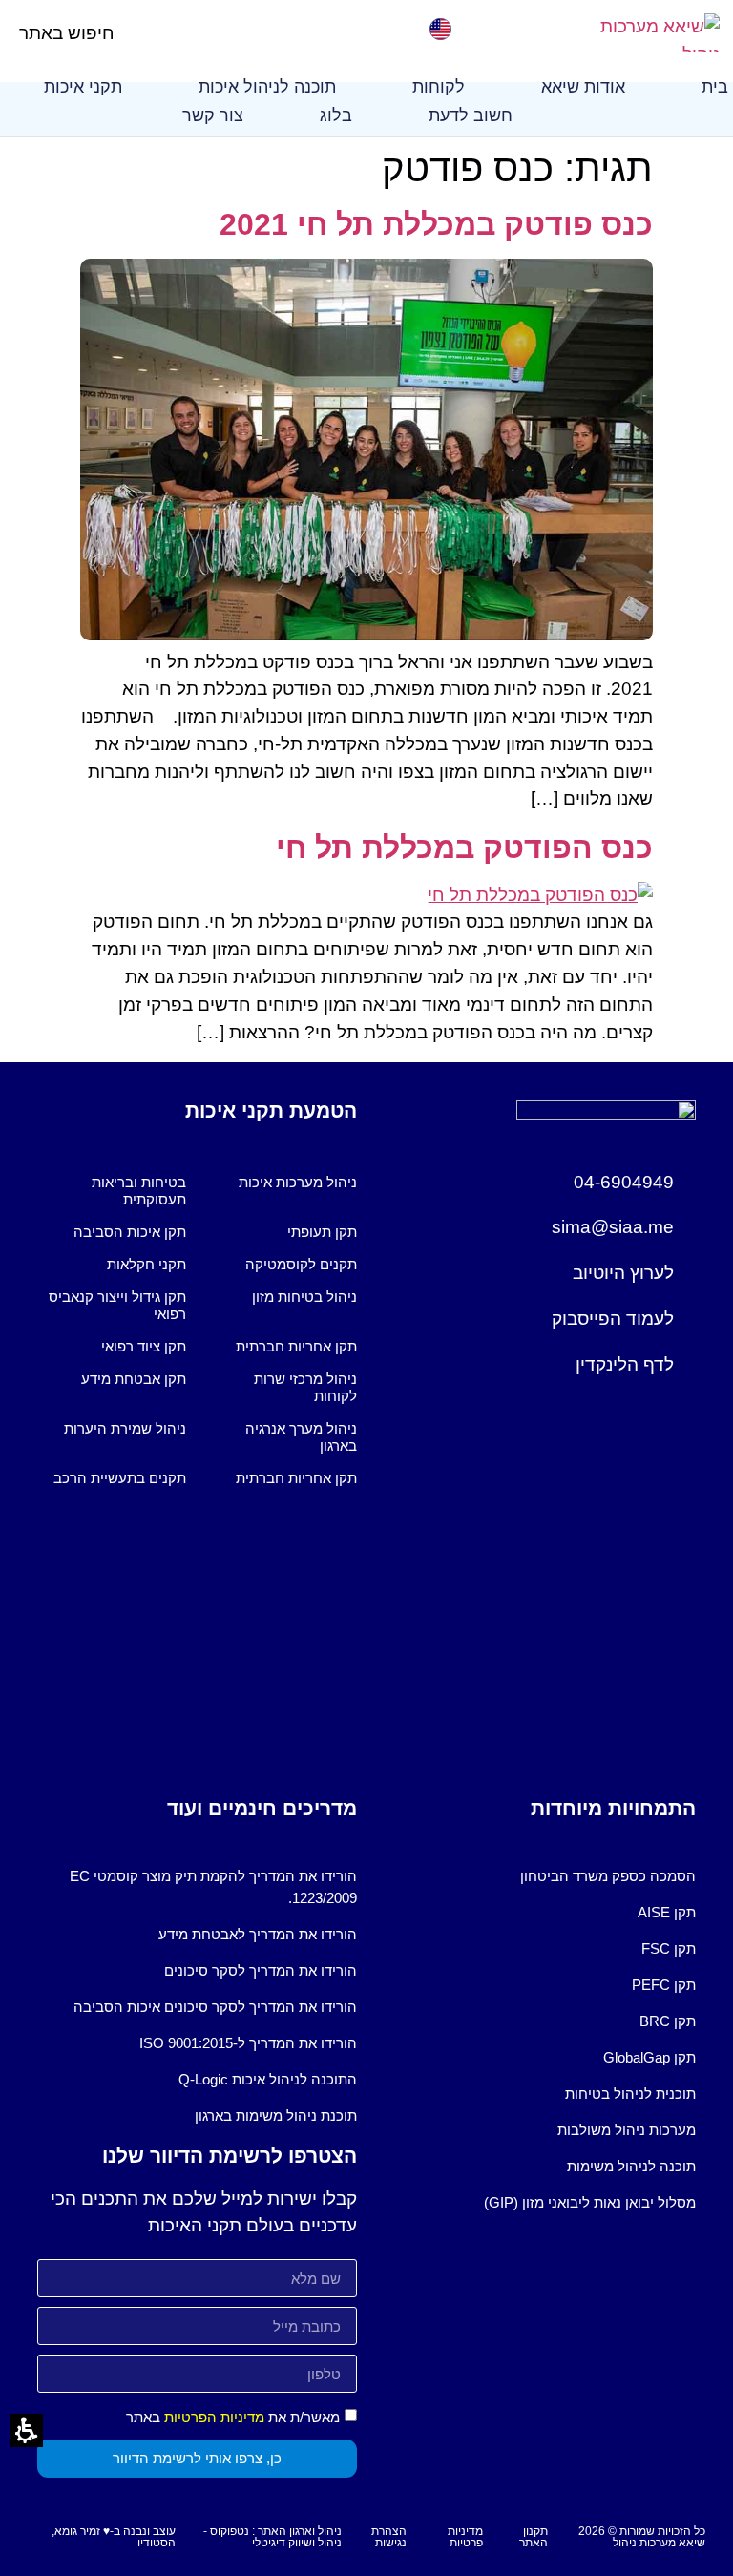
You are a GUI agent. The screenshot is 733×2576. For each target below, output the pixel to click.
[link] (644, 33)
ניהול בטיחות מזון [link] (304, 1297)
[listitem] (283, 1191)
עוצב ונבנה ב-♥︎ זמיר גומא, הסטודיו (114, 2537)
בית (715, 87)
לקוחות (439, 87)
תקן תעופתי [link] (322, 1232)
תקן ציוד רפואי (144, 1346)
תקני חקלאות (147, 1264)
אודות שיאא (583, 87)
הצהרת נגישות (389, 2537)
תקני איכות (83, 87)
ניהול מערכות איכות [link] (298, 1182)
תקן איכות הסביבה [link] (130, 1232)
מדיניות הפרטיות (214, 2417)
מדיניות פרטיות (465, 2537)
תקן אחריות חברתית (296, 1346)
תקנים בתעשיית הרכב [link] (120, 1478)
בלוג (336, 115)
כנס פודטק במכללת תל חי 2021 (436, 224)
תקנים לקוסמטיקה (301, 1264)
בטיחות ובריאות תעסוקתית (139, 1191)
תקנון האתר (534, 2537)
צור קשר (213, 115)
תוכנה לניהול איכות (267, 87)
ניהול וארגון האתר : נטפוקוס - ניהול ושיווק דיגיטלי (272, 2537)
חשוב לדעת (471, 115)
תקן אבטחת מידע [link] (134, 1379)
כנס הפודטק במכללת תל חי (464, 848)
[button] (130, 33)
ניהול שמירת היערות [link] (125, 1428)
